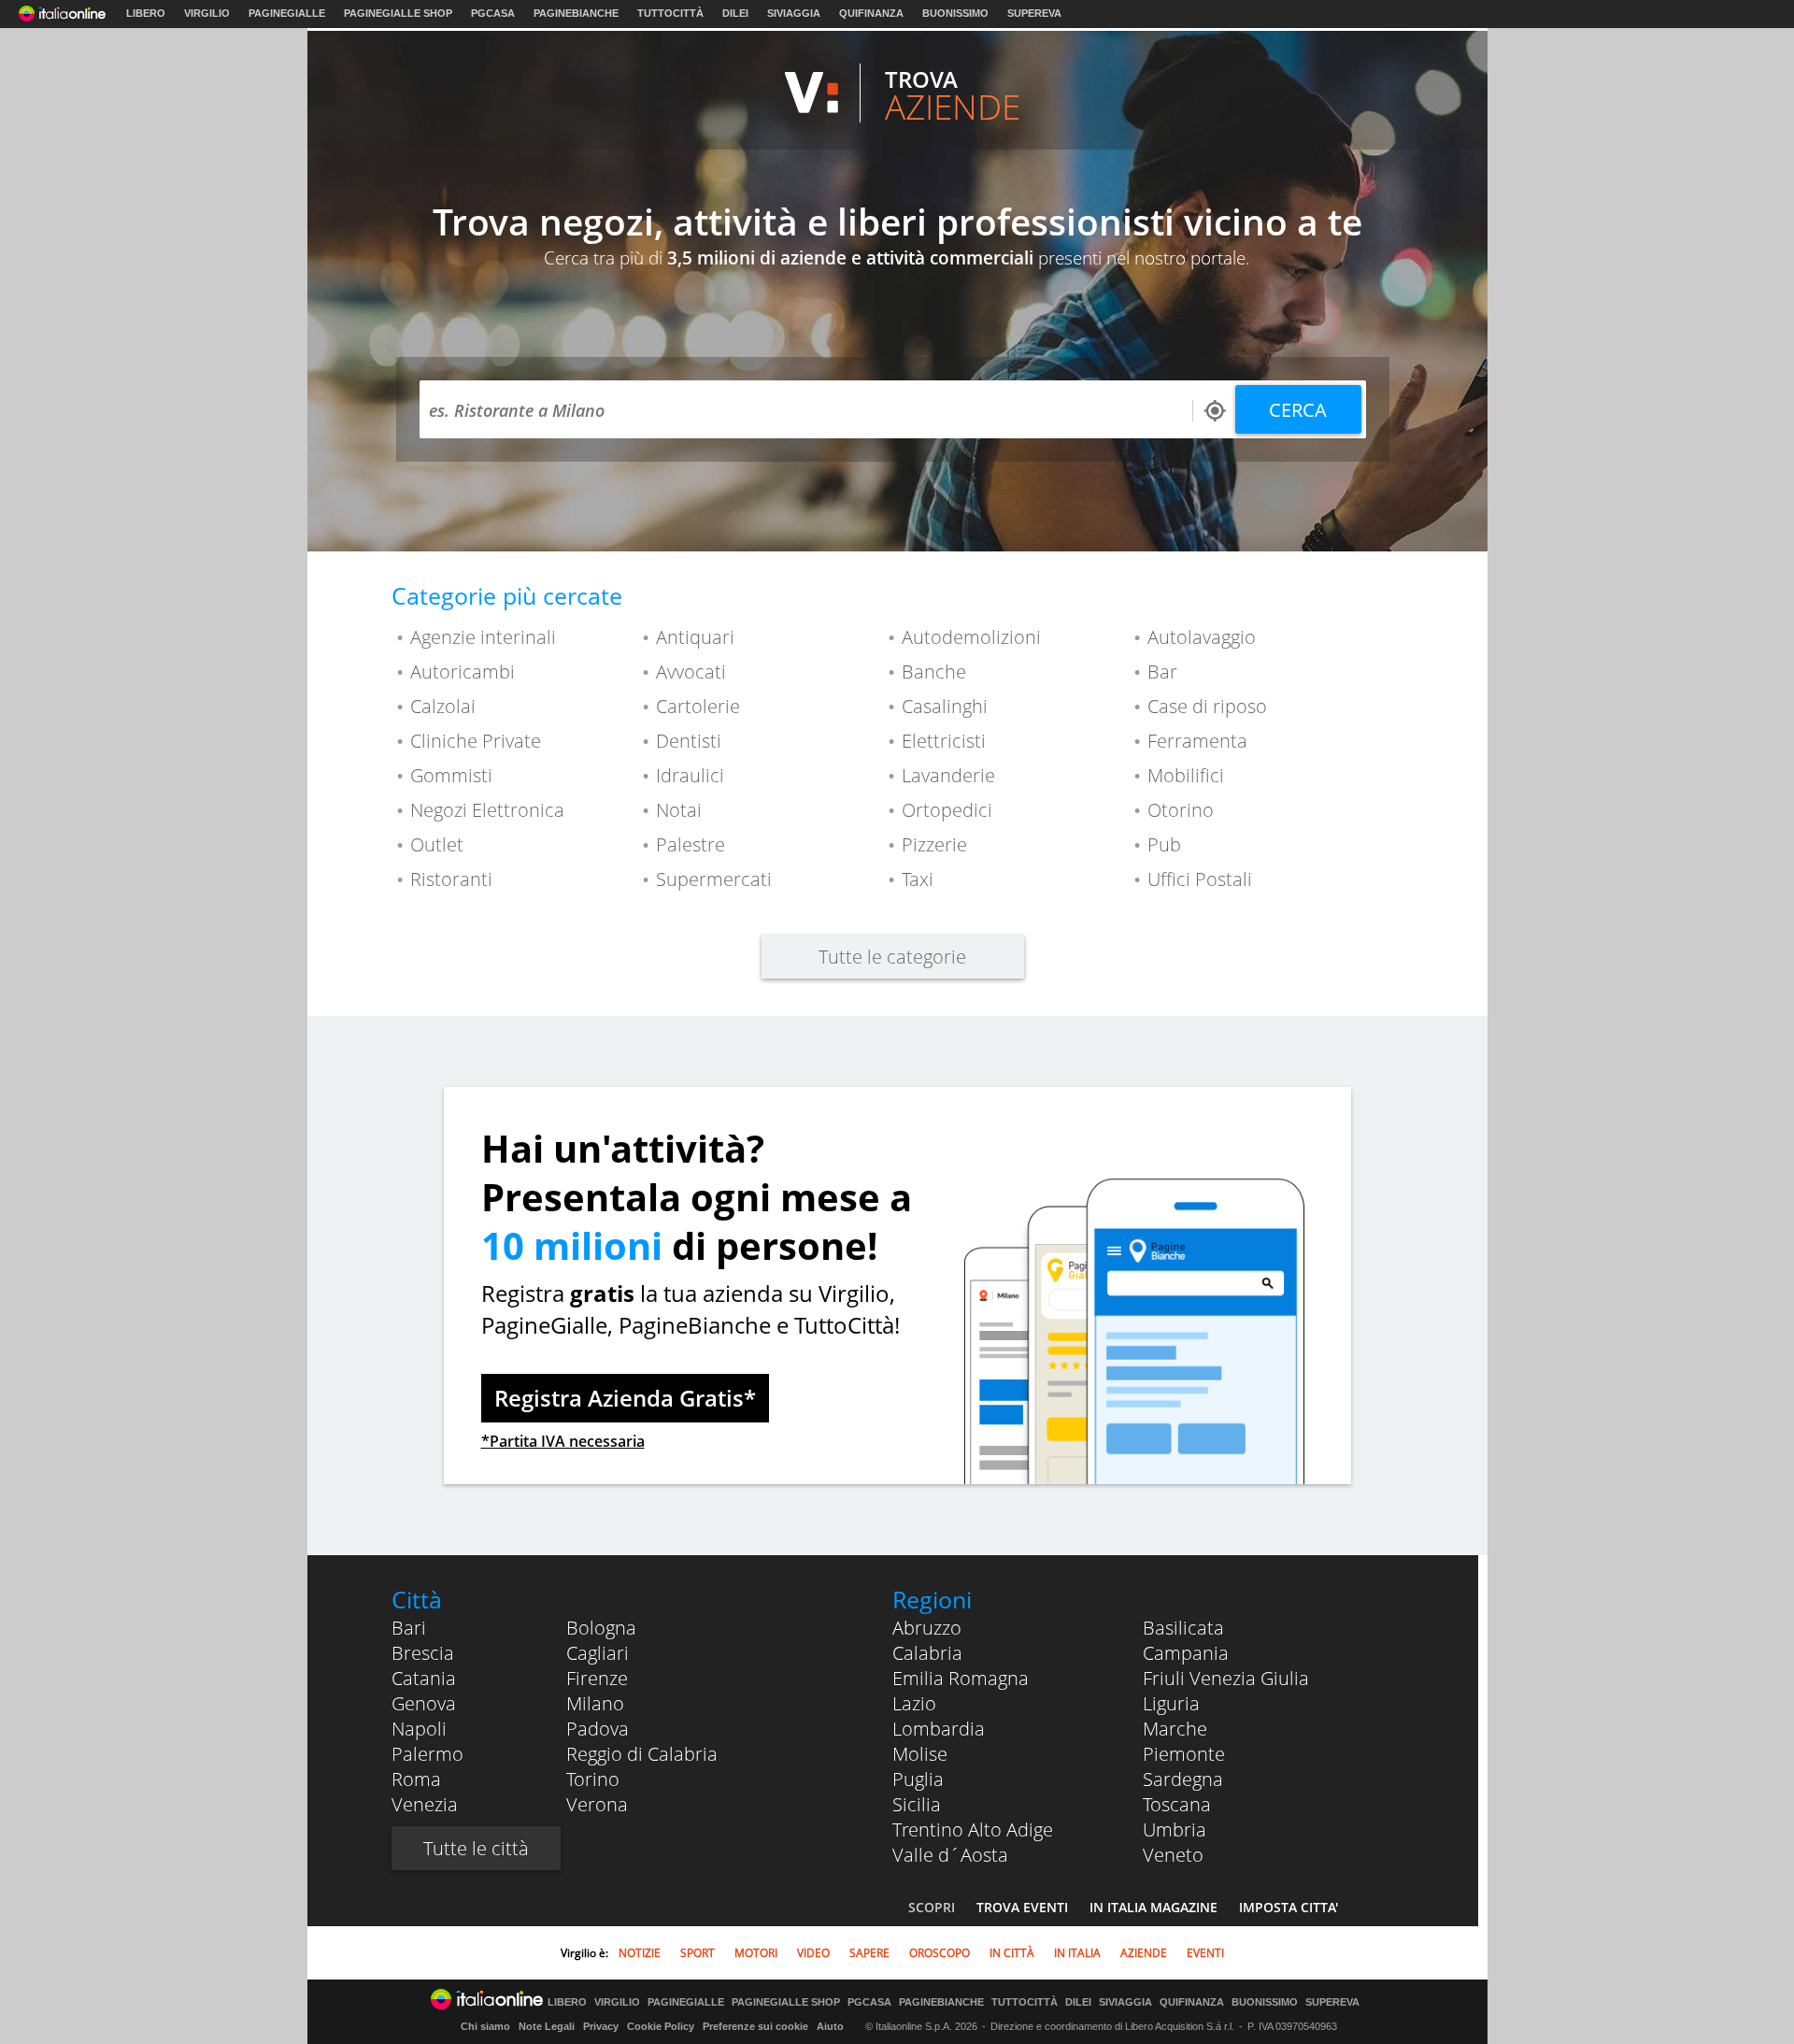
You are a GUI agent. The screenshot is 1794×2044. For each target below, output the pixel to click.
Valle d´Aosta (950, 1855)
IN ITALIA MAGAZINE (1153, 1907)
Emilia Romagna (961, 1678)
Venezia (425, 1804)
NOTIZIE (640, 1953)
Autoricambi (463, 672)
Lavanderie (948, 775)
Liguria (1171, 1703)
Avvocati (691, 672)
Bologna (601, 1628)
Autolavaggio (1202, 637)
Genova (424, 1703)
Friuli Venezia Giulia (1226, 1678)
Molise (920, 1754)
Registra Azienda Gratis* (625, 1398)
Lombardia (939, 1729)
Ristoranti (451, 879)
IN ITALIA (1077, 1953)
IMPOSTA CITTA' (1289, 1907)
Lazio (914, 1703)
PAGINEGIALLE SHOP (398, 13)
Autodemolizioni (971, 637)
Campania (1186, 1653)
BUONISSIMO (955, 13)
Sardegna (1183, 1779)
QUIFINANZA (871, 13)
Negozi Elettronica (487, 810)
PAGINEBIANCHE (576, 13)
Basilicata (1183, 1628)
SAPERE (869, 1953)
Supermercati (714, 879)
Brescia (423, 1653)
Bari (409, 1628)
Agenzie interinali (483, 637)
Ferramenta (1197, 741)
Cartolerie (698, 706)
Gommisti (451, 775)
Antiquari (695, 637)
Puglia (918, 1779)
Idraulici (690, 775)
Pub (1164, 844)
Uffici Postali (1200, 879)
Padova (598, 1729)
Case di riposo (1207, 706)
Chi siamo (485, 2026)
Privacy (601, 2026)
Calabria (927, 1653)
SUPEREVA (1034, 13)
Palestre (691, 844)
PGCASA (493, 13)
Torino (593, 1779)
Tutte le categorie (892, 957)
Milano (595, 1703)
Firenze (597, 1678)
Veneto (1173, 1855)
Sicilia (917, 1804)
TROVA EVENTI (1022, 1907)
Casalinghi (945, 706)
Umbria (1175, 1830)
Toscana (1177, 1804)
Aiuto (830, 2026)
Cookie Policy (661, 2026)
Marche (1175, 1729)
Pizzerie (934, 844)
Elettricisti (944, 741)
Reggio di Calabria (642, 1754)
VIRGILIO (207, 13)
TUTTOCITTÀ (670, 13)
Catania (424, 1678)
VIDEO (813, 1953)
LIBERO (146, 13)
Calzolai (443, 706)
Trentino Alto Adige (973, 1830)
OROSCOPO (940, 1953)
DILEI (735, 13)
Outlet (437, 844)
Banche (934, 672)
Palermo (427, 1754)
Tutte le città (476, 1848)
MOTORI (756, 1953)
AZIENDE (1144, 1953)
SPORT (698, 1953)
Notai (679, 810)
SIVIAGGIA (794, 13)
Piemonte (1184, 1754)
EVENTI (1205, 1953)
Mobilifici (1186, 775)
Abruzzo (927, 1628)
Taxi (918, 879)
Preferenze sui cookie (755, 2026)
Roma (416, 1779)
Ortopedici (947, 810)
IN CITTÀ (1012, 1953)
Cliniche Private (476, 741)
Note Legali (547, 2026)
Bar (1162, 672)
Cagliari (598, 1653)
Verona (597, 1804)
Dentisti (689, 741)
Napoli (419, 1729)
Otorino (1181, 810)
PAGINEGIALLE (287, 13)
